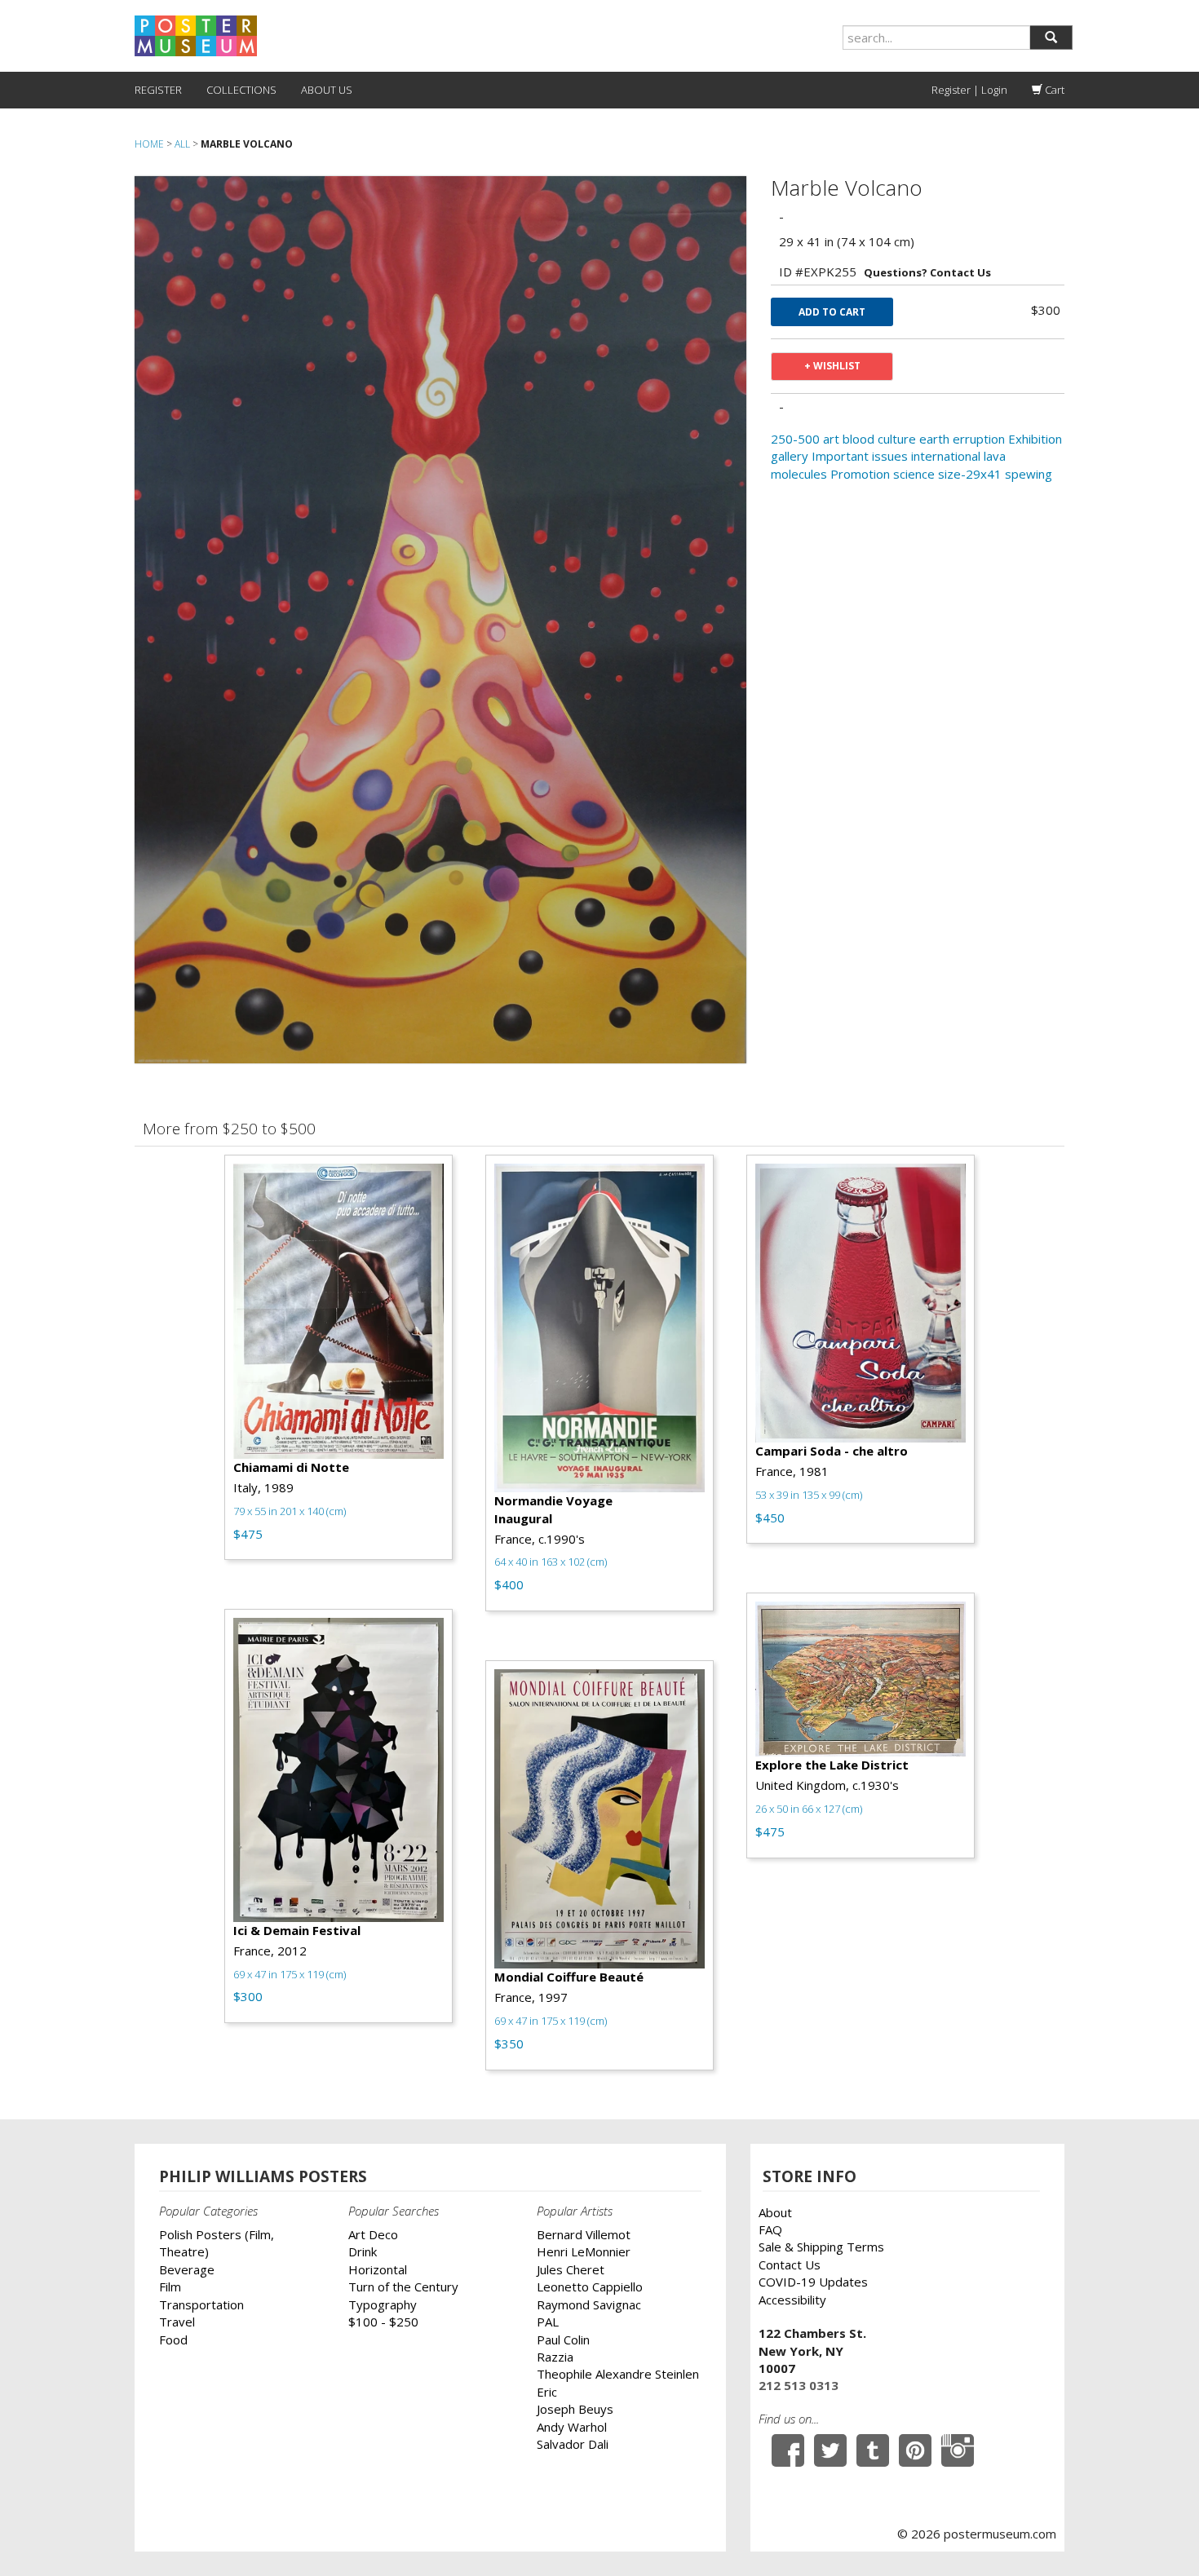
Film (170, 2287)
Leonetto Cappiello (590, 2287)
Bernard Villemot (584, 2234)
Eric (547, 2392)
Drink (363, 2251)
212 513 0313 (799, 2385)
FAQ (770, 2229)
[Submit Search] (1051, 38)
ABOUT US (327, 90)
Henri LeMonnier (584, 2251)
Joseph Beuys (575, 2409)
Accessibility (792, 2300)
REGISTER (158, 90)
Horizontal (378, 2269)
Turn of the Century (403, 2287)
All (182, 144)
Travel (177, 2322)
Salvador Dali (573, 2444)
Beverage (187, 2269)
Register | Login (969, 90)
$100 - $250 (383, 2322)
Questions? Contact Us (927, 272)
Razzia (555, 2357)
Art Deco (373, 2234)
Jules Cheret (571, 2269)
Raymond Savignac (589, 2304)
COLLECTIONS (241, 90)
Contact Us (790, 2264)
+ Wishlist (832, 366)
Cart (1053, 90)
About (775, 2212)
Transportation (201, 2304)
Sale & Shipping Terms (821, 2247)
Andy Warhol (572, 2427)
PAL (548, 2322)
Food (173, 2340)
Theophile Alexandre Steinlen (618, 2374)
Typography (383, 2304)
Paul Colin (563, 2340)
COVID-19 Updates (813, 2282)
